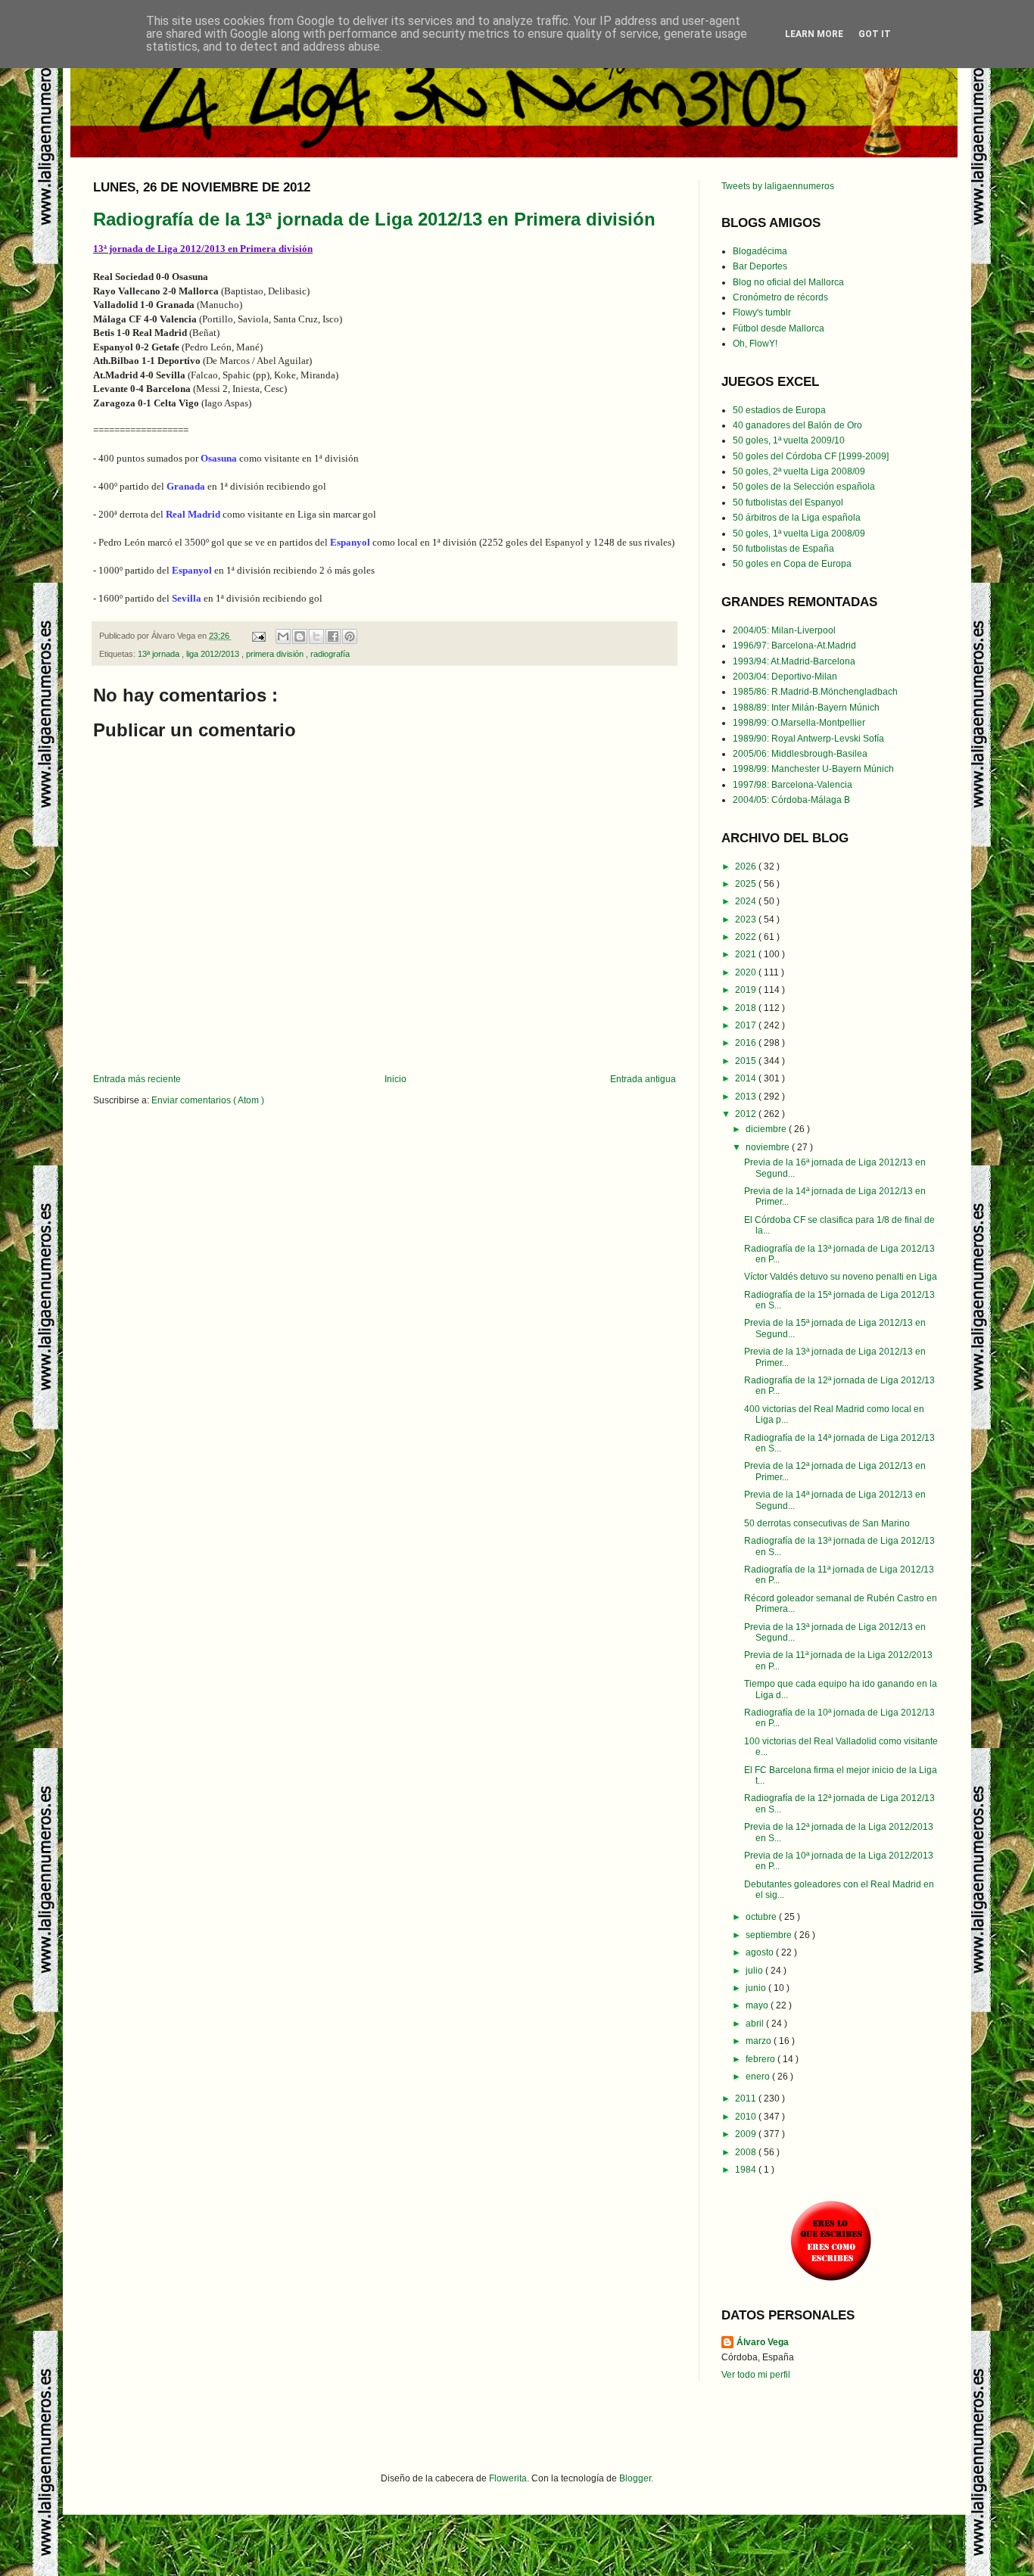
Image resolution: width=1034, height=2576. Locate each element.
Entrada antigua (643, 1079)
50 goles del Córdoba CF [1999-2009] (811, 456)
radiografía (330, 654)
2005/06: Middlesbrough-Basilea (800, 754)
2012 (747, 1114)
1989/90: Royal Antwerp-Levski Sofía (808, 739)
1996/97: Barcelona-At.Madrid (794, 646)
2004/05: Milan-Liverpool (784, 630)
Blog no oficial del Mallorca (788, 282)
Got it (875, 34)
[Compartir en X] (316, 636)
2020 (747, 972)
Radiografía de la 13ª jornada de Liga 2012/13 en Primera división (374, 219)
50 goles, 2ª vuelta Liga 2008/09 (799, 471)
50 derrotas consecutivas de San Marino (827, 1523)
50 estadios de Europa (779, 410)
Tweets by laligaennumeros (778, 186)
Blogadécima (760, 251)
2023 (747, 919)
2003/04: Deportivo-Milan (785, 677)
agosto (761, 1952)
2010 (747, 2117)
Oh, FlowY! (755, 344)
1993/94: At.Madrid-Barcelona (794, 661)
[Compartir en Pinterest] (350, 636)
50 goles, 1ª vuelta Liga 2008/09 (799, 534)
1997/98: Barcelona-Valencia (793, 785)
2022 (747, 937)
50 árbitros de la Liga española (797, 518)
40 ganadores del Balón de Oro (797, 425)
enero (759, 2077)
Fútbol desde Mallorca (779, 328)
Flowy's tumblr (762, 313)
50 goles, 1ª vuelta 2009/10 (789, 440)
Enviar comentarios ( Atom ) (208, 1100)
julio (755, 1971)
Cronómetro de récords (780, 297)
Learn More (814, 34)
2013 (747, 1097)
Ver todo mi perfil (756, 2375)
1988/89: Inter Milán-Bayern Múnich (806, 708)
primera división (276, 654)
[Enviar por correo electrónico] (283, 636)
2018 (747, 1008)
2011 (747, 2098)
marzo (760, 2041)
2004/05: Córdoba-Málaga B (791, 800)
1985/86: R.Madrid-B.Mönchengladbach (815, 692)
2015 (747, 1061)
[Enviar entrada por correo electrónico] (258, 636)
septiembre (770, 1935)
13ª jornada (160, 654)
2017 (747, 1025)
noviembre (769, 1147)
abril (756, 2024)
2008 (747, 2152)
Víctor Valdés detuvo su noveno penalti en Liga (841, 1277)
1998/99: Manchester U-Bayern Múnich (813, 769)
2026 (747, 866)
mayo (758, 2005)
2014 (747, 1078)
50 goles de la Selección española (804, 487)
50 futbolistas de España (783, 549)
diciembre (767, 1129)
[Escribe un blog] (300, 636)
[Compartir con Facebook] (333, 636)
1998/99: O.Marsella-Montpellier (799, 723)
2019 (747, 990)
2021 (747, 954)
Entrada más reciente (137, 1079)
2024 (747, 901)
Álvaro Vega (763, 2342)
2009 (747, 2134)
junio (757, 1988)
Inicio (396, 1079)
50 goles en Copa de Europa (792, 564)
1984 (747, 2170)
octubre (762, 1917)
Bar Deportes (760, 266)
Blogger (635, 2478)
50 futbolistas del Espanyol (788, 502)
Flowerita (508, 2478)
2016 (747, 1043)
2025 (747, 884)
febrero (761, 2059)
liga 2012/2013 (214, 654)
